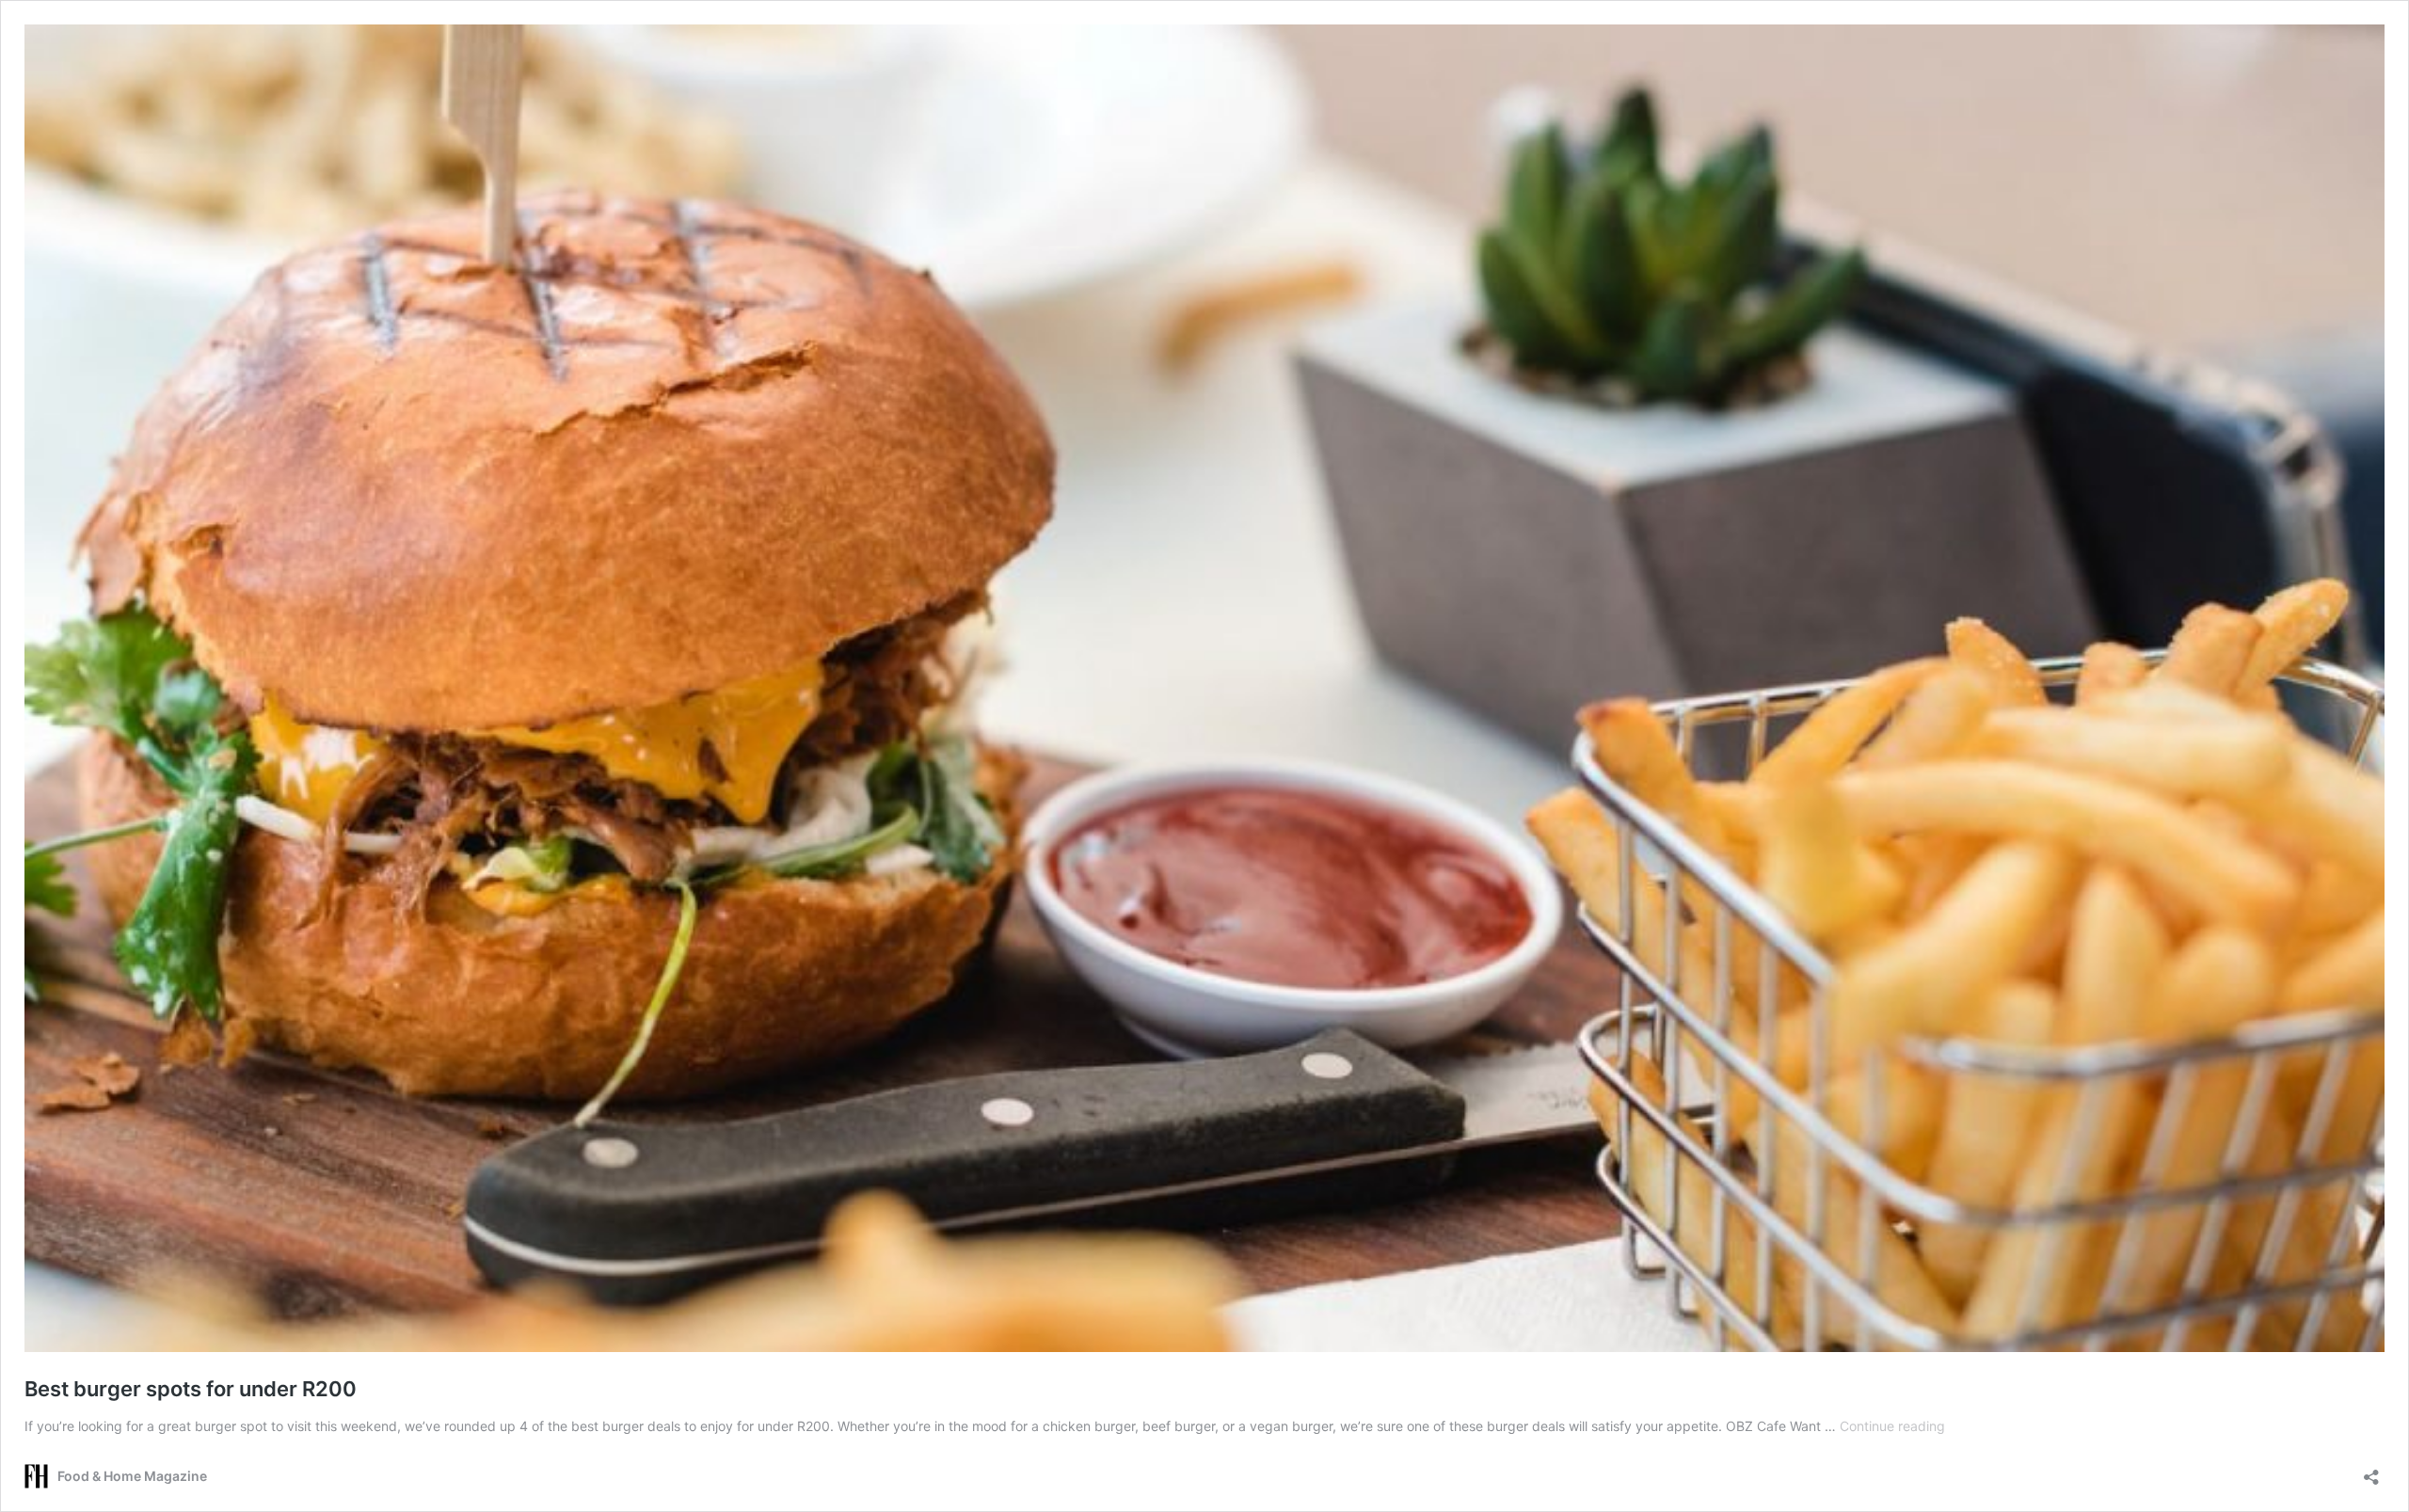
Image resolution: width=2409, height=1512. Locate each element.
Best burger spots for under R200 (191, 1389)
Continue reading (1892, 1426)
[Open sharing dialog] (2371, 1471)
